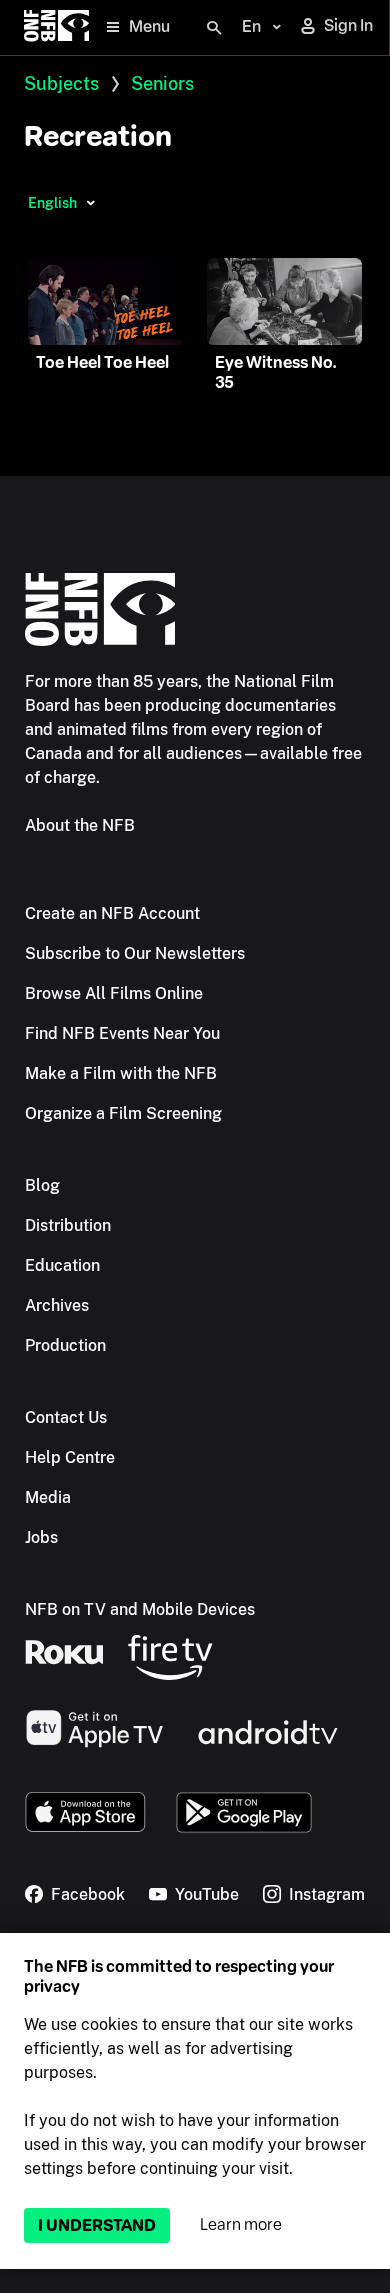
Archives (57, 1305)
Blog (42, 1185)
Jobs (41, 1537)
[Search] (214, 28)
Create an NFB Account (112, 913)
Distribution (68, 1225)
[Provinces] (90, 203)
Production (65, 1345)
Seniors (162, 83)
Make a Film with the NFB (121, 1073)
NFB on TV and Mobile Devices (140, 1609)
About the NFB (80, 825)
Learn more (241, 2224)
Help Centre (70, 1457)
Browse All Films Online (114, 993)
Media (48, 1497)
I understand (97, 2225)
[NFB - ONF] (56, 27)
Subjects (61, 83)
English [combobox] (52, 203)
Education (62, 1265)
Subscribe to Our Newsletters (135, 953)
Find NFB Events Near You (122, 1033)
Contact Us (66, 1417)
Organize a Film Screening (123, 1113)
